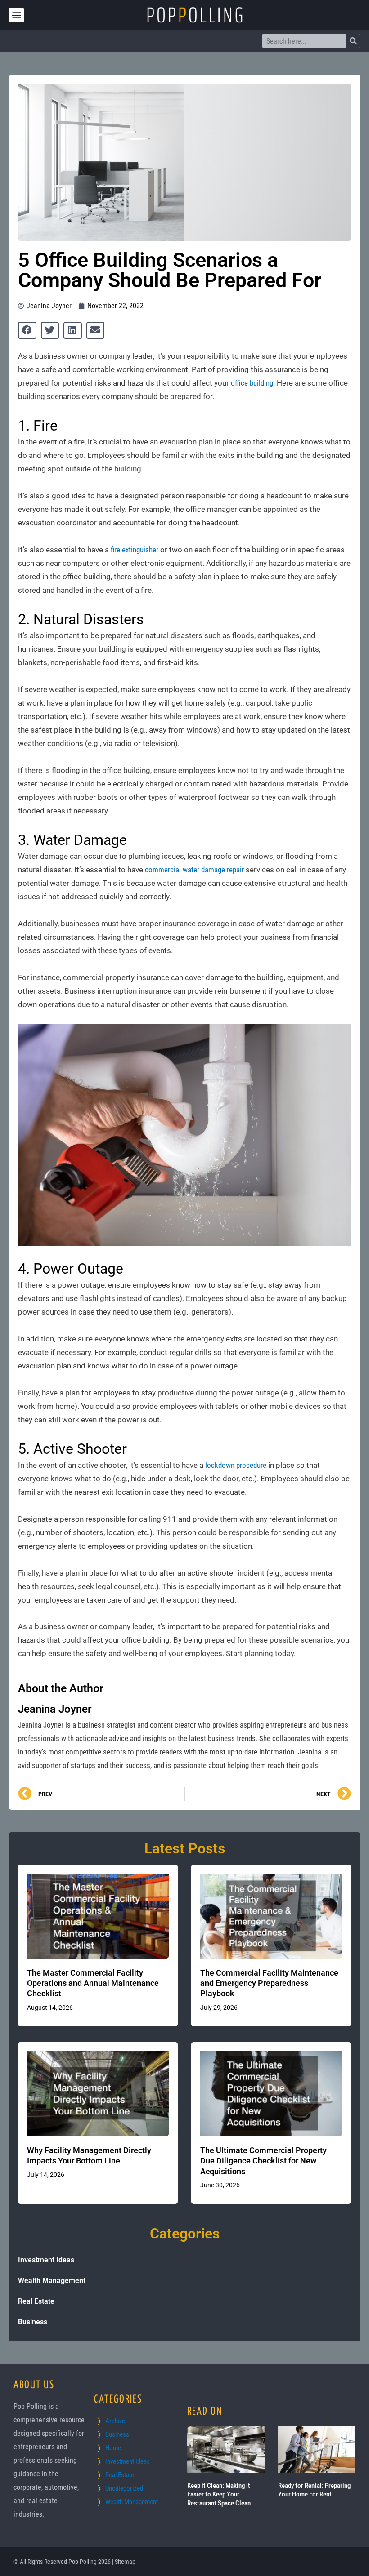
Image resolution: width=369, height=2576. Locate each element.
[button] (16, 15)
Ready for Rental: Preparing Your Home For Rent (314, 2490)
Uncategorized (124, 2488)
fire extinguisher (135, 550)
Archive (115, 2421)
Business (33, 2322)
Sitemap (125, 2562)
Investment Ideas (46, 2260)
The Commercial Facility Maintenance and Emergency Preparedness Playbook (269, 1983)
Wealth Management (52, 2281)
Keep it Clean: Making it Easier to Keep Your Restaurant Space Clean (219, 2494)
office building (252, 383)
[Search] (353, 41)
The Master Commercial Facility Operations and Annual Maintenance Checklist (93, 1983)
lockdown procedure (236, 1465)
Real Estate (36, 2301)
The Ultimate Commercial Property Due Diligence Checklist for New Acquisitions (263, 2161)
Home (113, 2448)
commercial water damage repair (194, 870)
